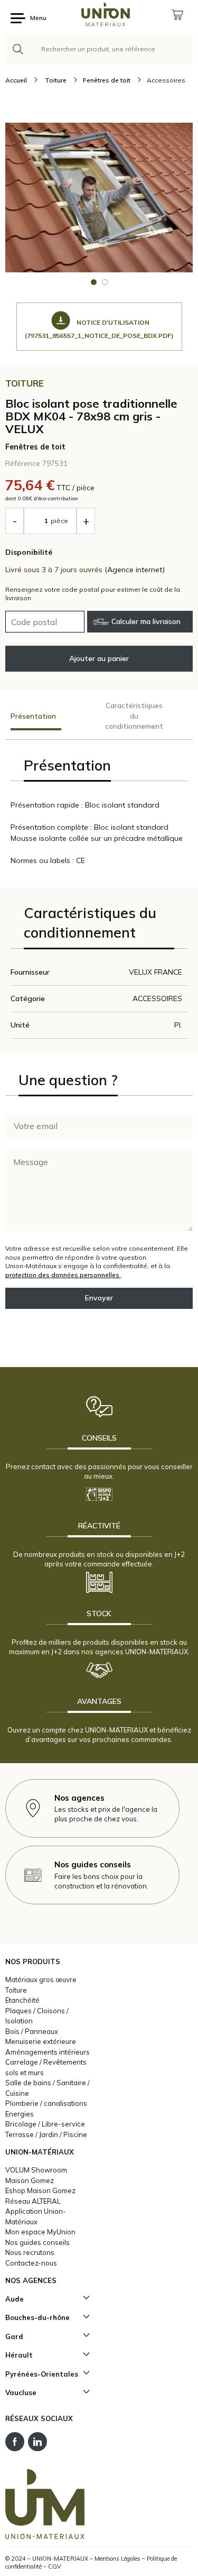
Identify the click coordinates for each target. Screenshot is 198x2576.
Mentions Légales (117, 2559)
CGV (55, 2566)
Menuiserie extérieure (41, 2041)
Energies (20, 2114)
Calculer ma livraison (146, 621)
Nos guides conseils (37, 2242)
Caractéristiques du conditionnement (134, 716)
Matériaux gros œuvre (41, 1979)
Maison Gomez (30, 2180)
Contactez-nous (31, 2263)
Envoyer (99, 1298)
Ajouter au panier (99, 658)
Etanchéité (22, 2000)
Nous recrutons (30, 2252)
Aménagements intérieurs (48, 2052)
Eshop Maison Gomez (40, 2190)
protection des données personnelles (63, 1275)
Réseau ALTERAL (33, 2201)
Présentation (33, 716)
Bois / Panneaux (32, 2031)
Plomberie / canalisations (46, 2103)
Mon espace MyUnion (40, 2232)
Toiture (16, 1990)
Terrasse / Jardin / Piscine (46, 2134)
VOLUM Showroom (36, 2170)
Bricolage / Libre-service (45, 2124)
